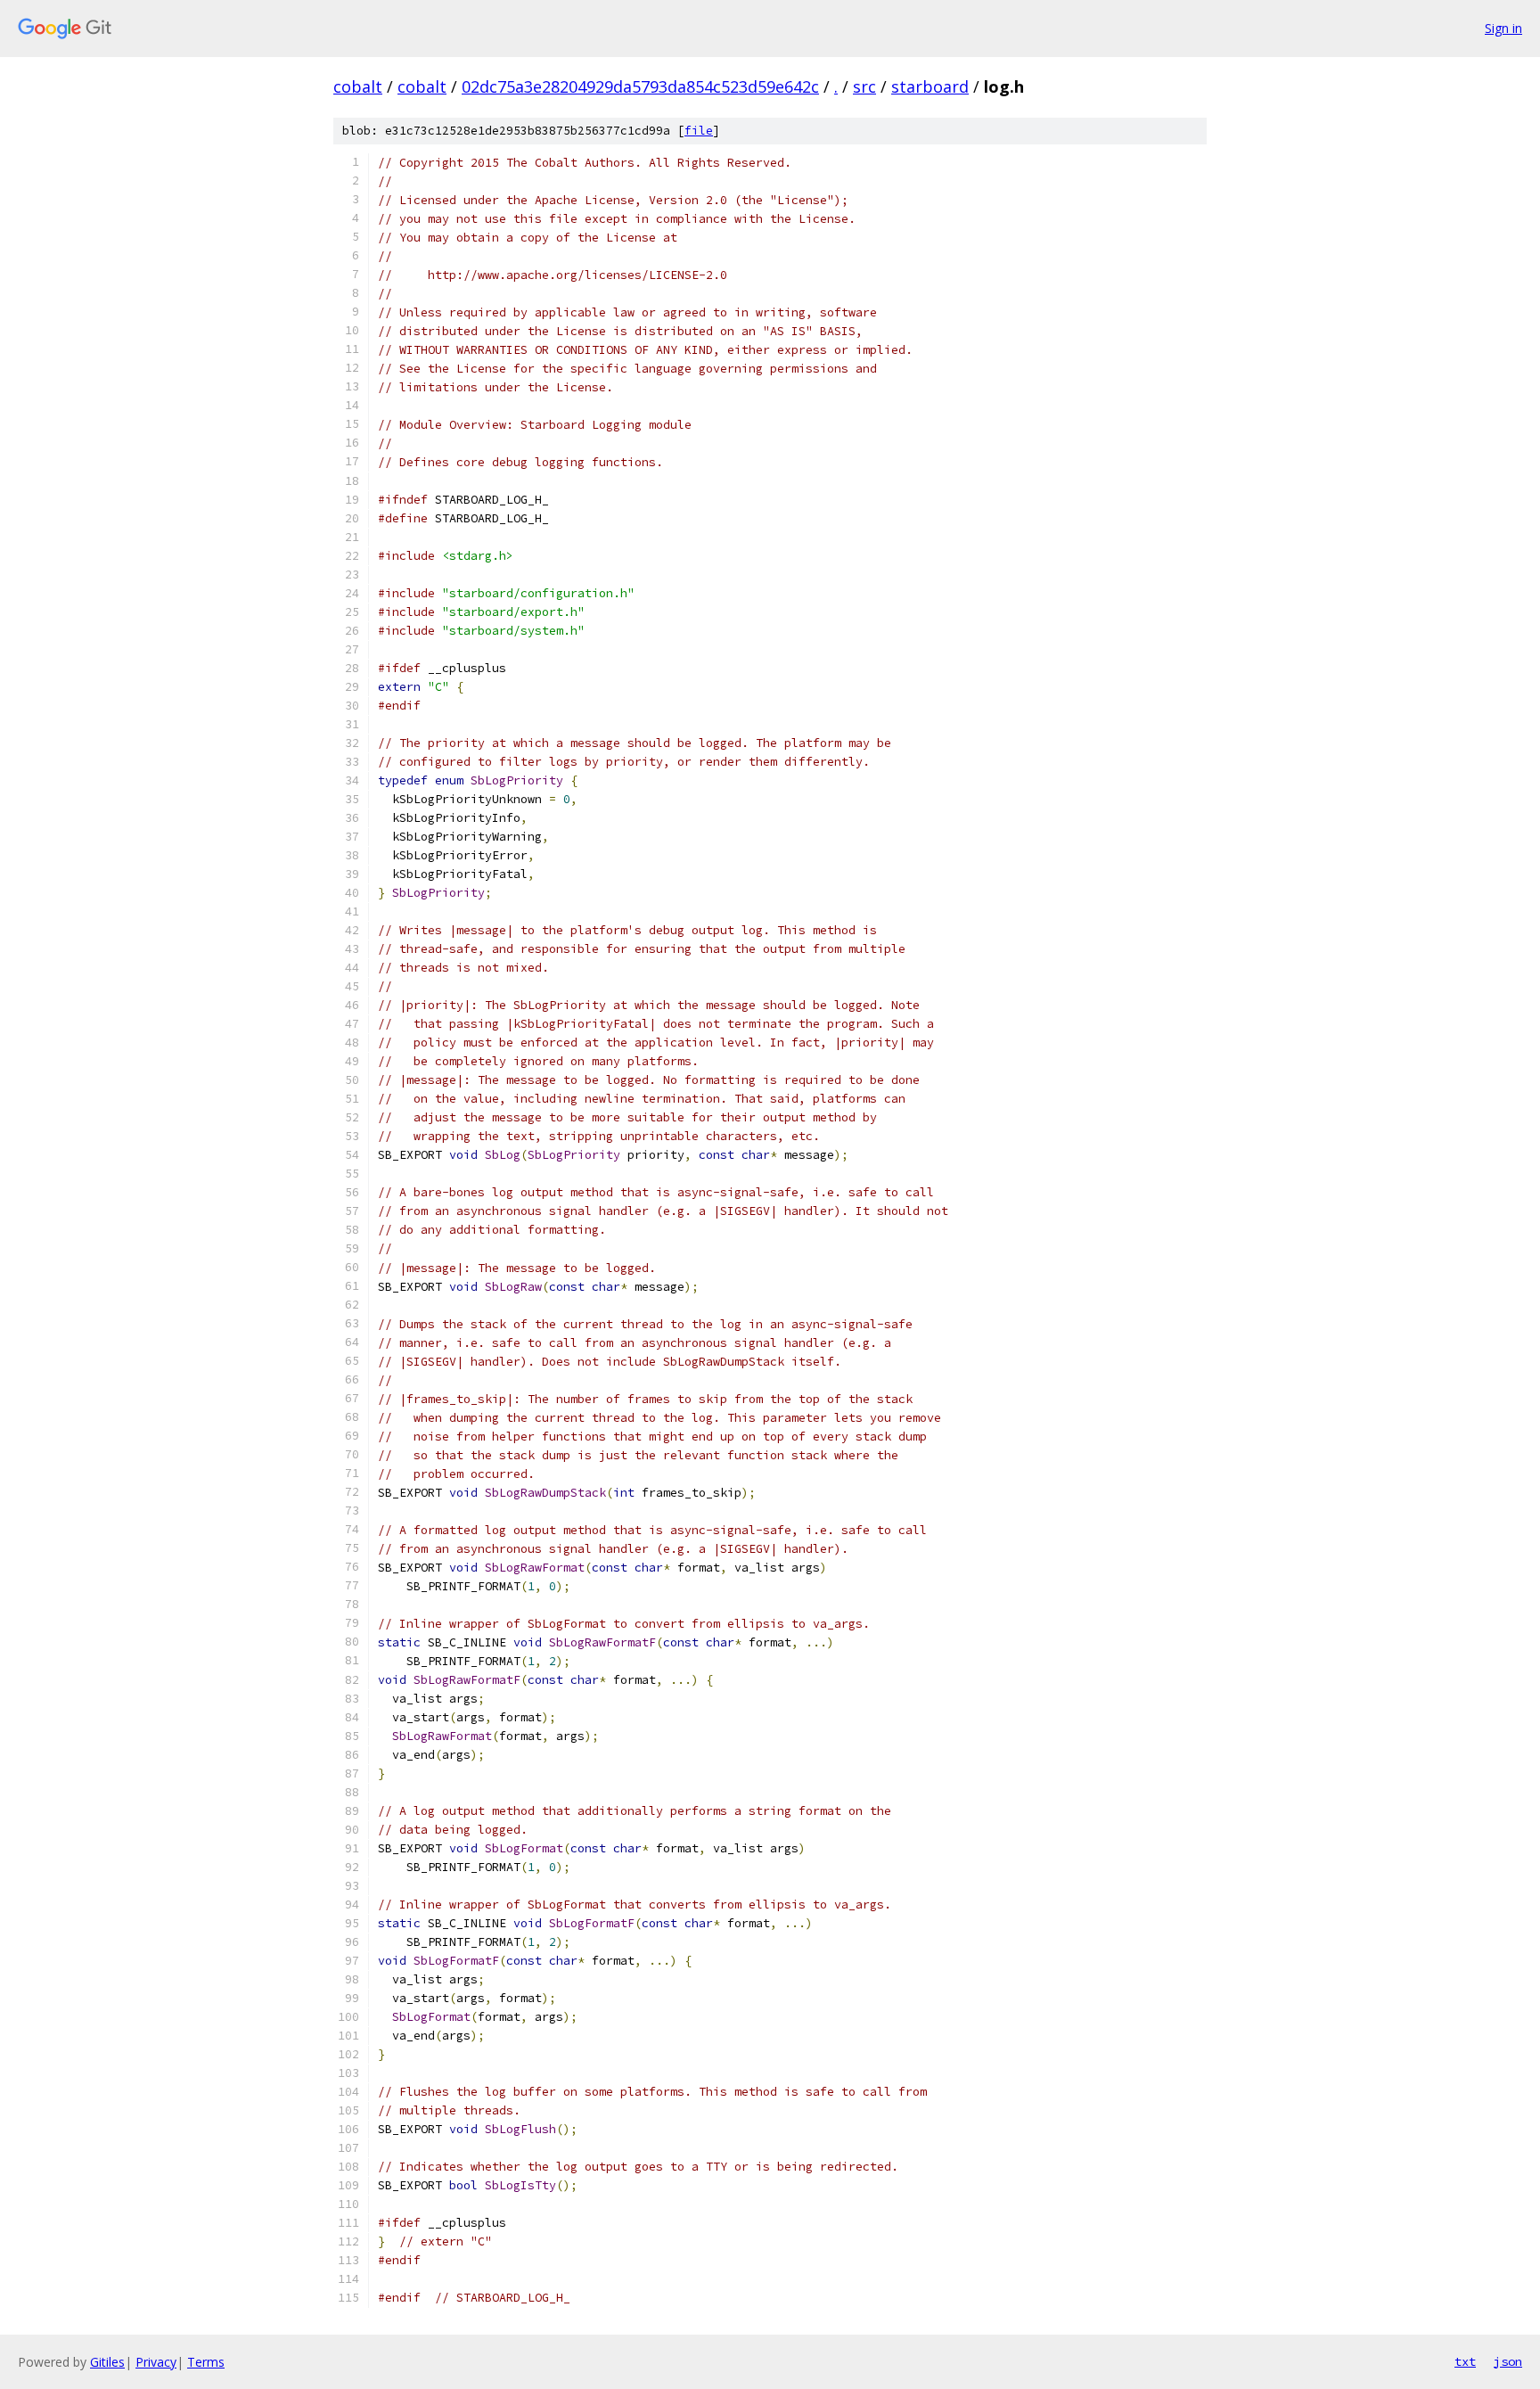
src (864, 86)
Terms (206, 2362)
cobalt (358, 86)
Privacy (156, 2362)
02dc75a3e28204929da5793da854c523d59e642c (640, 86)
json (1508, 2361)
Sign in (1503, 28)
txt (1465, 2361)
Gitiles (107, 2362)
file (699, 131)
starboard (930, 86)
